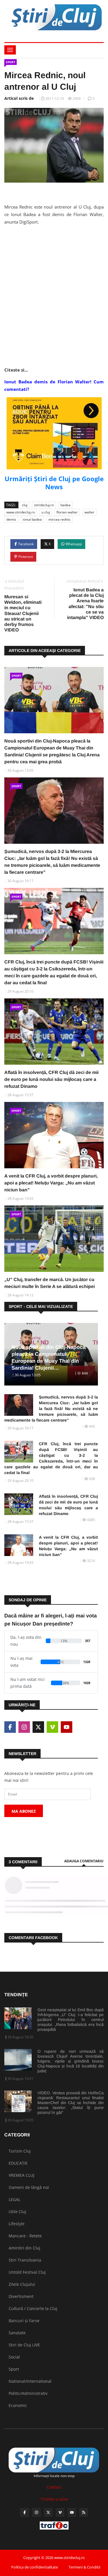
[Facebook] (25, 2512)
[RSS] (84, 2512)
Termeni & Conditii (84, 2567)
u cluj (46, 512)
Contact (54, 2487)
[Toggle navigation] (10, 50)
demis (11, 519)
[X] (48, 2512)
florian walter (67, 512)
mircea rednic (59, 519)
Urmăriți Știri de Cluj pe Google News (54, 483)
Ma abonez (24, 1811)
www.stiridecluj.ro (21, 512)
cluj (25, 505)
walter (89, 512)
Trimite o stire (54, 2499)
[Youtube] (72, 2512)
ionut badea (32, 519)
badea (66, 505)
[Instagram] (36, 2512)
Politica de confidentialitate (35, 2567)
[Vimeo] (60, 2512)
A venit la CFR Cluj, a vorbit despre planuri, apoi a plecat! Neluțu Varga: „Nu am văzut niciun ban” (51, 1183)
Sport (11, 62)
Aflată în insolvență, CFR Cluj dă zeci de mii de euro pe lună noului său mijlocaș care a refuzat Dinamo (51, 1079)
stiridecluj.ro (44, 505)
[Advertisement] (54, 284)
